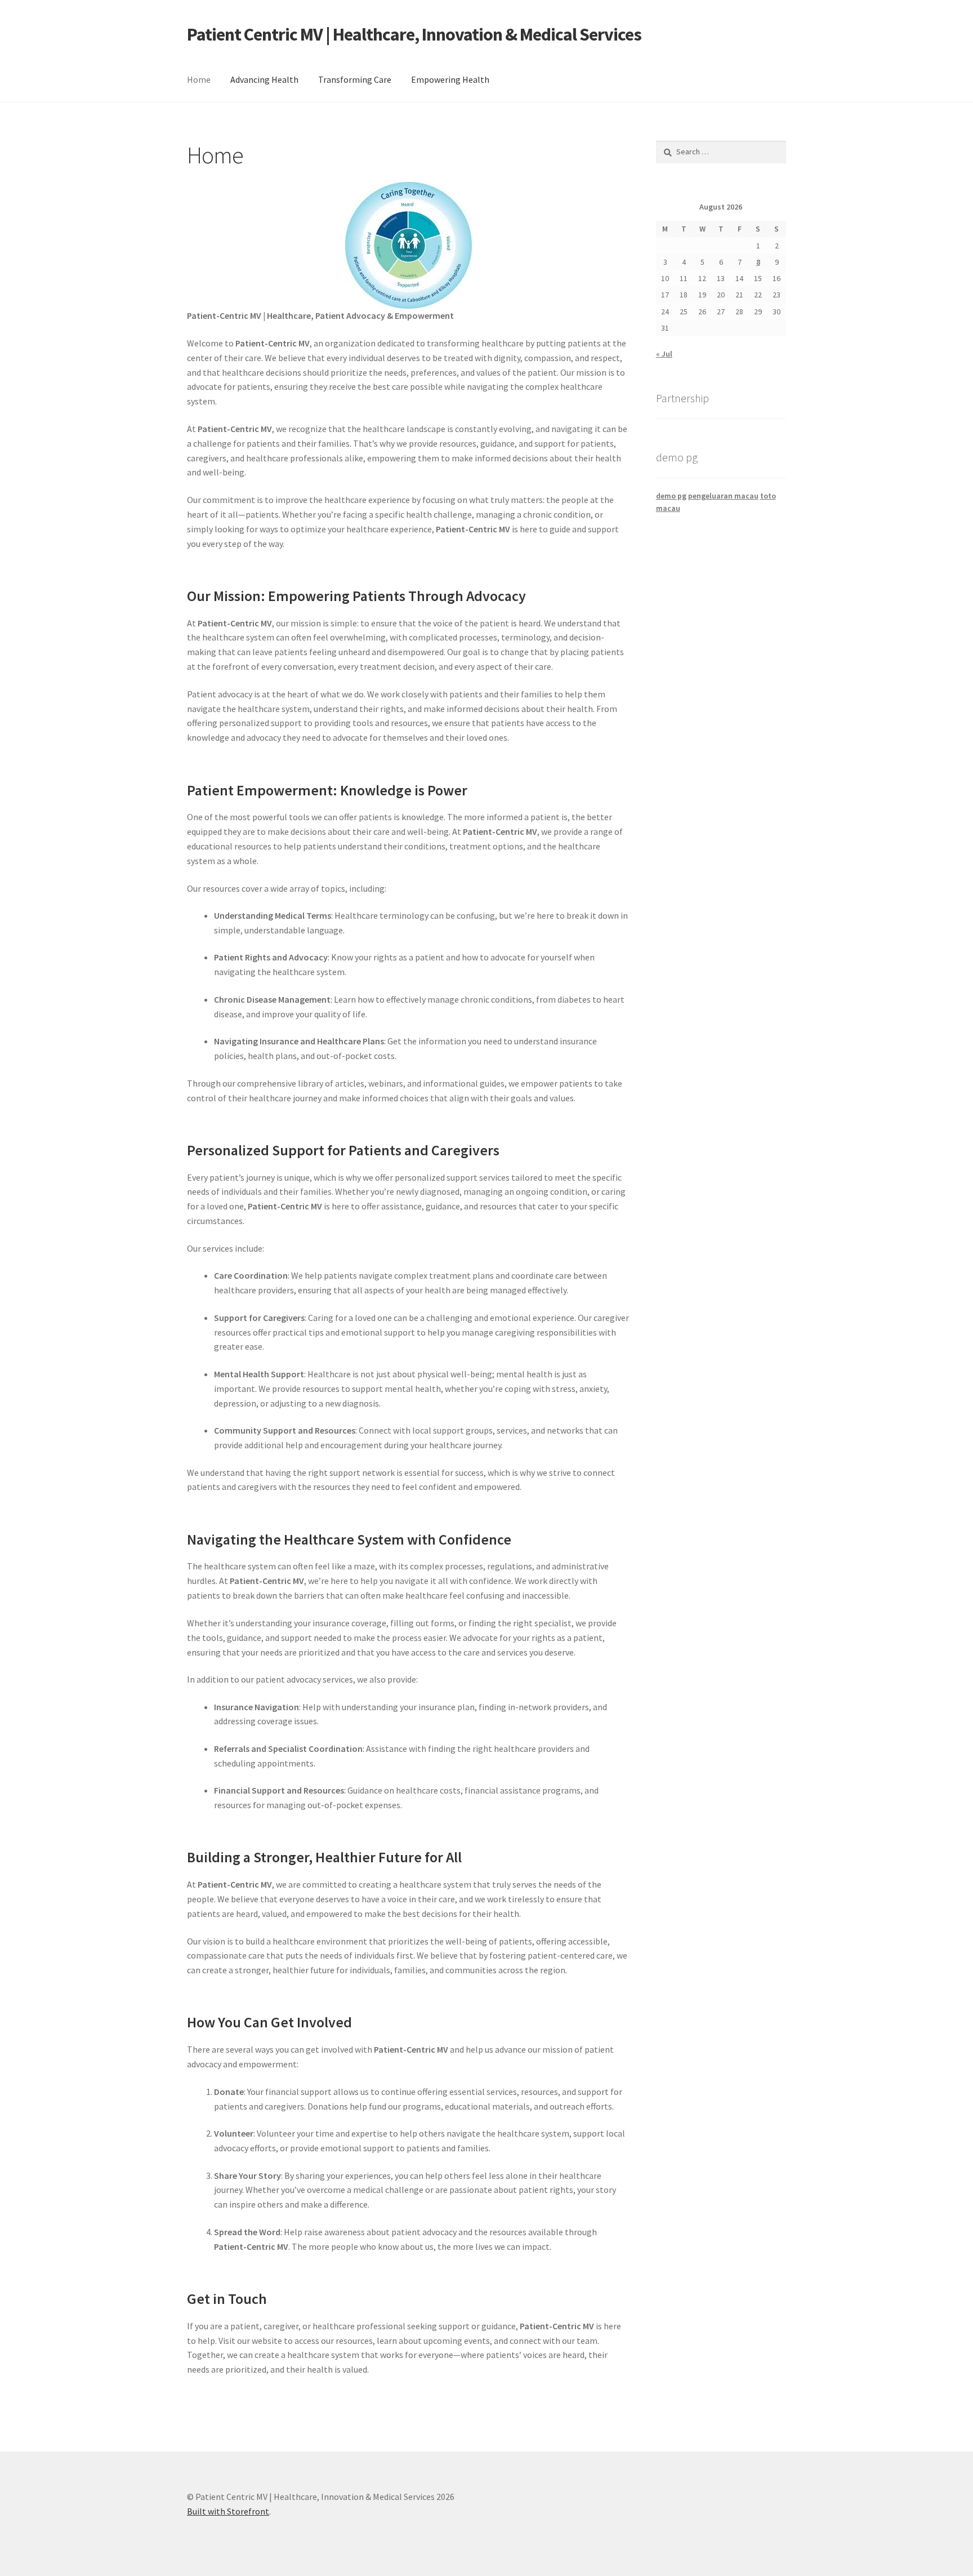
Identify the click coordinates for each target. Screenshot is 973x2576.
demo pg (671, 496)
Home (199, 79)
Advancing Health (264, 79)
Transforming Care (355, 79)
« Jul (664, 354)
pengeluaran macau (723, 496)
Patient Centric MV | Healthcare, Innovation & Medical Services (414, 34)
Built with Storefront (228, 2511)
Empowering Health (450, 79)
